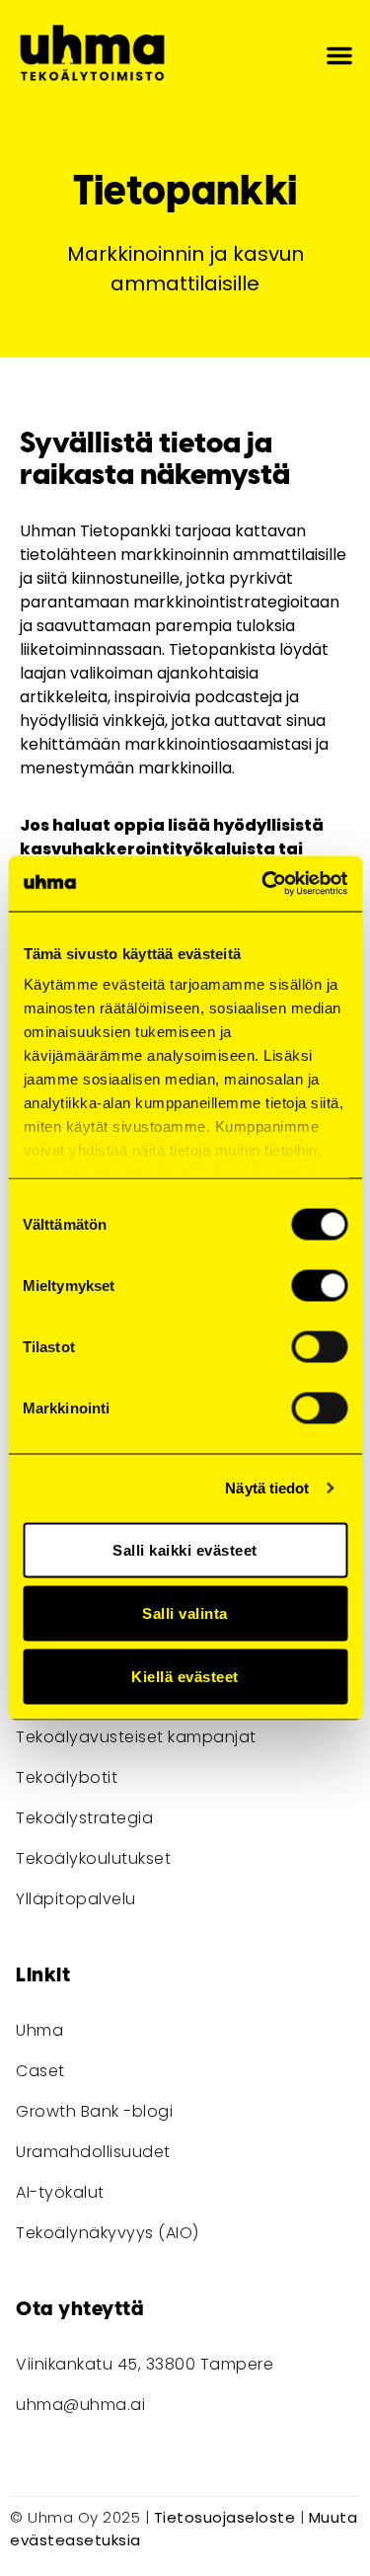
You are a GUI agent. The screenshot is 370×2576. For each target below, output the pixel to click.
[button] (339, 55)
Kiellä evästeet (185, 1676)
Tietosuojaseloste (225, 2517)
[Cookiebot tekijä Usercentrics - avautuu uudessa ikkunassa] (263, 884)
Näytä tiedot (267, 1488)
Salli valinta (185, 1612)
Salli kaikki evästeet (185, 1549)
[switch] (319, 1285)
